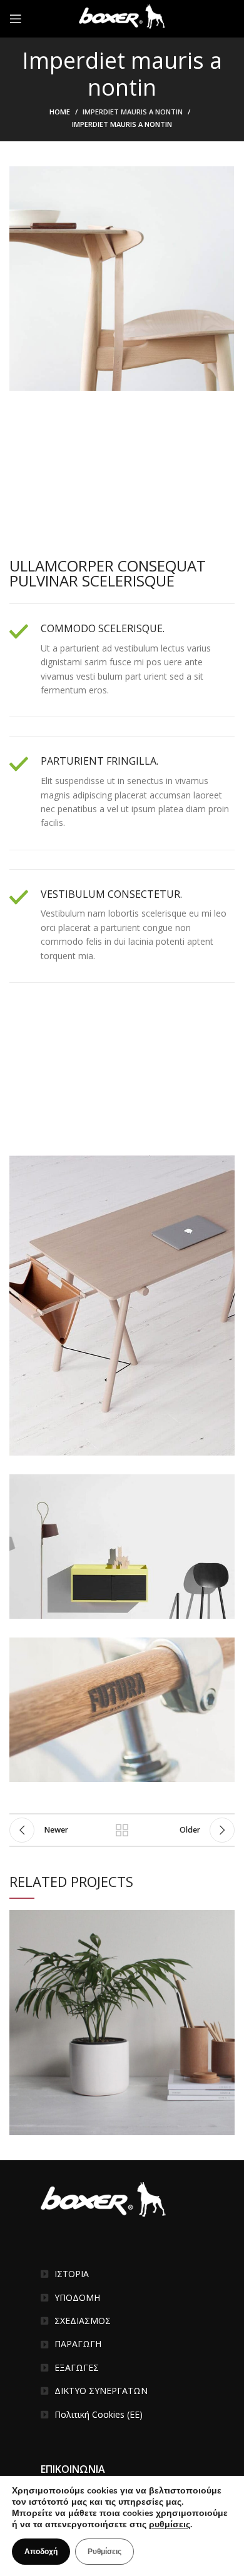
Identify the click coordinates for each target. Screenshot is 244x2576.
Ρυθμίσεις (104, 2552)
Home (60, 112)
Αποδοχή (41, 2552)
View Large (225, 1919)
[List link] (122, 2274)
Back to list (122, 1830)
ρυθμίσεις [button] (170, 2524)
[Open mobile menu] (16, 19)
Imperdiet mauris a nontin (133, 112)
